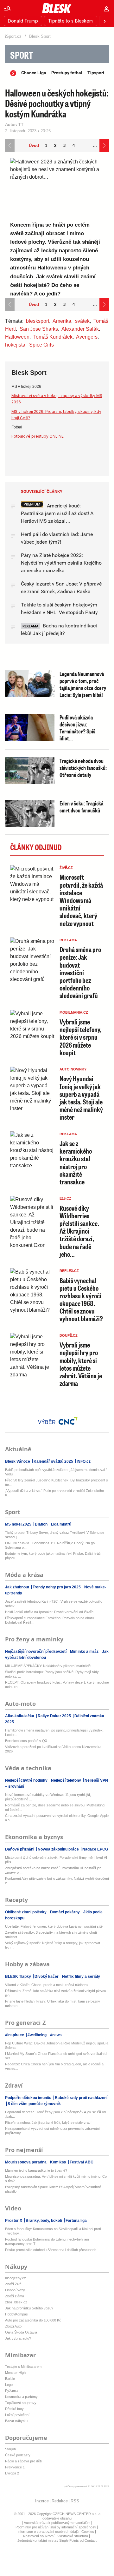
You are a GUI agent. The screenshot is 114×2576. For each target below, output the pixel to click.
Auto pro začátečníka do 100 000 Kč (33, 2320)
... (95, 145)
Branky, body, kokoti (44, 2221)
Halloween (17, 337)
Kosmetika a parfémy (21, 2397)
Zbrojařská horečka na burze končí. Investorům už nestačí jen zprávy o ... (53, 1870)
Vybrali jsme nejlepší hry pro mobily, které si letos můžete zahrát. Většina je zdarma (81, 1364)
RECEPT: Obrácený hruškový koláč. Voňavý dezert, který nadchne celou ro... (57, 1685)
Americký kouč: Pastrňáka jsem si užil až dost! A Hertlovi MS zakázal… (57, 513)
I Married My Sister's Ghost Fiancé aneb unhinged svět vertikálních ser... (57, 2056)
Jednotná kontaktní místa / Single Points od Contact (57, 2540)
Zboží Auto (13, 2326)
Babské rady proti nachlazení (81, 2098)
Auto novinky (73, 1069)
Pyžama (11, 2391)
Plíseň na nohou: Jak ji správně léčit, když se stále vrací (48, 2122)
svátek (82, 321)
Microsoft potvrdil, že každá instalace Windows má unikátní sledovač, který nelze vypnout (81, 900)
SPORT (22, 55)
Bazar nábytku (16, 2421)
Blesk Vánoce (18, 1461)
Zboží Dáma (15, 2296)
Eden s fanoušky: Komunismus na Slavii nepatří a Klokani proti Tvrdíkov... (53, 2231)
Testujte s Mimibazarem (23, 2367)
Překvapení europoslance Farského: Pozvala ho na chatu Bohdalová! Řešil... (49, 1620)
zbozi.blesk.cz (16, 2302)
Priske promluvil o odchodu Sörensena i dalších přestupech (51, 2250)
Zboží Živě (13, 2284)
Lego (9, 2385)
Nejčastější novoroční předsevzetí (36, 1652)
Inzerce (42, 2501)
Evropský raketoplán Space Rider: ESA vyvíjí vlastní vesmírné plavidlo (53, 2189)
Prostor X (14, 2221)
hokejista (15, 345)
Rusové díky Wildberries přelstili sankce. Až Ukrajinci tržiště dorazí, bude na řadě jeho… (79, 1231)
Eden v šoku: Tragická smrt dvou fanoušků (81, 807)
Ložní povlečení (17, 2415)
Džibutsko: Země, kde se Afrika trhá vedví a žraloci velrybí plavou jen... (56, 1993)
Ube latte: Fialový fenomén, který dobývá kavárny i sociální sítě (54, 1926)
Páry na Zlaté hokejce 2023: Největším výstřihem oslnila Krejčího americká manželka (61, 563)
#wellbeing (37, 2035)
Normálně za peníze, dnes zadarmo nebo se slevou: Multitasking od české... (55, 1807)
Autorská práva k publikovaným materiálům (57, 2523)
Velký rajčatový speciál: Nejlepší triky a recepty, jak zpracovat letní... (53, 1945)
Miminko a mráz (84, 1652)
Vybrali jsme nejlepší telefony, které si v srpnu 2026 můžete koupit (81, 1037)
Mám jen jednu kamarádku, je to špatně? (36, 2170)
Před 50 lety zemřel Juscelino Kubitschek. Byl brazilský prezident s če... (57, 1482)
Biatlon (41, 1524)
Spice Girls (41, 345)
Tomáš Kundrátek (53, 337)
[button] (8, 8)
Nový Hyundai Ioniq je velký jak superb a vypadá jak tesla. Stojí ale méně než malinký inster (81, 1098)
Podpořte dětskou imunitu (29, 2098)
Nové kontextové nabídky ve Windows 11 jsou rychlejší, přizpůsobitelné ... (48, 1797)
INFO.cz (83, 1461)
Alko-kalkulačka (20, 1716)
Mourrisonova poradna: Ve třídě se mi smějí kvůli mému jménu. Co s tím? (56, 2179)
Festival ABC (81, 2162)
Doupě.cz (69, 1335)
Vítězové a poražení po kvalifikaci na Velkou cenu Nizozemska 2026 (53, 1749)
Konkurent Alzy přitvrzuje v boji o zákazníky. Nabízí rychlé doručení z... (57, 1881)
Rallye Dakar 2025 (54, 1716)
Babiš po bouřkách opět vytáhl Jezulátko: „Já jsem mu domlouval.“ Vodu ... (56, 1472)
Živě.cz (66, 868)
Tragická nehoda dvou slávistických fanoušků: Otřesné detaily (83, 768)
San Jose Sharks (39, 329)
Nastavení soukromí (39, 2536)
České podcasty (18, 2455)
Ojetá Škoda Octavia (21, 2332)
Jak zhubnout (18, 1587)
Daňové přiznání (20, 1849)
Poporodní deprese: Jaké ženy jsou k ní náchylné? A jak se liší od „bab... (55, 2114)
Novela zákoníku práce (58, 1849)
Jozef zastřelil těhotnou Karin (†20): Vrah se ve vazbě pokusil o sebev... (54, 1604)
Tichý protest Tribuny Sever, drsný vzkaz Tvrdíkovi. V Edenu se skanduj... (55, 1535)
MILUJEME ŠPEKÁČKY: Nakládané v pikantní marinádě (48, 1666)
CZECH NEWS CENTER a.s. (76, 2514)
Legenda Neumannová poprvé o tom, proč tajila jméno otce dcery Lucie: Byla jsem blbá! (83, 684)
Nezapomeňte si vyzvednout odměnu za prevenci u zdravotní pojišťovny (52, 2131)
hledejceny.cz (16, 2278)
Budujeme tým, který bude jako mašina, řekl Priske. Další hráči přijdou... (53, 1556)
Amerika (62, 321)
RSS (75, 2501)
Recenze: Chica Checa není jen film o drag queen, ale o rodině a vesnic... (54, 2066)
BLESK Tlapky (19, 1977)
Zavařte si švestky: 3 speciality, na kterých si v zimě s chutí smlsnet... (51, 1935)
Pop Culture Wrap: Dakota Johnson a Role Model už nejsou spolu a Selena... (57, 2045)
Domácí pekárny (65, 1912)
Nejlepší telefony (66, 1780)
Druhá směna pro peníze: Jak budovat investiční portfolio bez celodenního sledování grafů (80, 972)
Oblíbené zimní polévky (26, 1912)
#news (55, 2035)
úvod (34, 146)
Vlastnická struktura (73, 2536)
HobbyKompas (16, 2314)
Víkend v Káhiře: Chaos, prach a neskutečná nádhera (46, 1985)
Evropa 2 (12, 2473)
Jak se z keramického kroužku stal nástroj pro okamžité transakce (76, 1162)
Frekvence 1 (15, 2467)
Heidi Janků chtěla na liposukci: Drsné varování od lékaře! (50, 1612)
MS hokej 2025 (19, 1524)
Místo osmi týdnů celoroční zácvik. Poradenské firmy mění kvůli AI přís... (56, 1860)
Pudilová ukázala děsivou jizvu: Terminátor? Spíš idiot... (77, 728)
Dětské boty (14, 2409)
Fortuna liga (76, 2221)
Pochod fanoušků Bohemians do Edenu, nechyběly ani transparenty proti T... (47, 2242)
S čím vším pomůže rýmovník (34, 2104)
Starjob (10, 2449)
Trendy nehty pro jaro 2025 (57, 1587)
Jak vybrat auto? (18, 2338)
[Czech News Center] (68, 1421)
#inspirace (15, 2035)
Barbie (10, 2379)
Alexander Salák (80, 329)
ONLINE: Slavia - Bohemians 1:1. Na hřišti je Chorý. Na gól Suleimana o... (50, 1545)
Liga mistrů (61, 1524)
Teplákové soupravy (21, 2403)
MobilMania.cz (74, 1012)
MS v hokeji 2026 (26, 387)
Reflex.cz (69, 1271)
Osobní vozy (15, 2290)
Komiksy (58, 2162)
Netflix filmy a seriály (81, 1977)
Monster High (15, 2373)
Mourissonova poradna (26, 2162)
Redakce (60, 2501)
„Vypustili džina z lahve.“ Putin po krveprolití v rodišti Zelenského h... (54, 1493)
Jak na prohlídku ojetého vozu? (29, 2308)
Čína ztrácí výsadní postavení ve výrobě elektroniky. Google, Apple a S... (57, 1818)
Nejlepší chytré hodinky (27, 1780)
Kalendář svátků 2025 (53, 1461)
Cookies (88, 2532)
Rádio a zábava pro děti (23, 2461)
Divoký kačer (47, 1977)
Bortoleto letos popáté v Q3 (26, 1741)
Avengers (87, 337)
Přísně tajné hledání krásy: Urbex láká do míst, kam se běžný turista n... (53, 2003)
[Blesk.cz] (57, 8)
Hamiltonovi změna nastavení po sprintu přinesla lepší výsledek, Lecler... (54, 1732)
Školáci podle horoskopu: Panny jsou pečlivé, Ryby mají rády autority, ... (52, 1674)
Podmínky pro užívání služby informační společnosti (56, 2527)
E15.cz (65, 1198)
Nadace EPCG (95, 1849)
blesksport (38, 321)
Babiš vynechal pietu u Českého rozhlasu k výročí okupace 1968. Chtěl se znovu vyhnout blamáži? (81, 1300)
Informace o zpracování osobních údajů (48, 2532)
